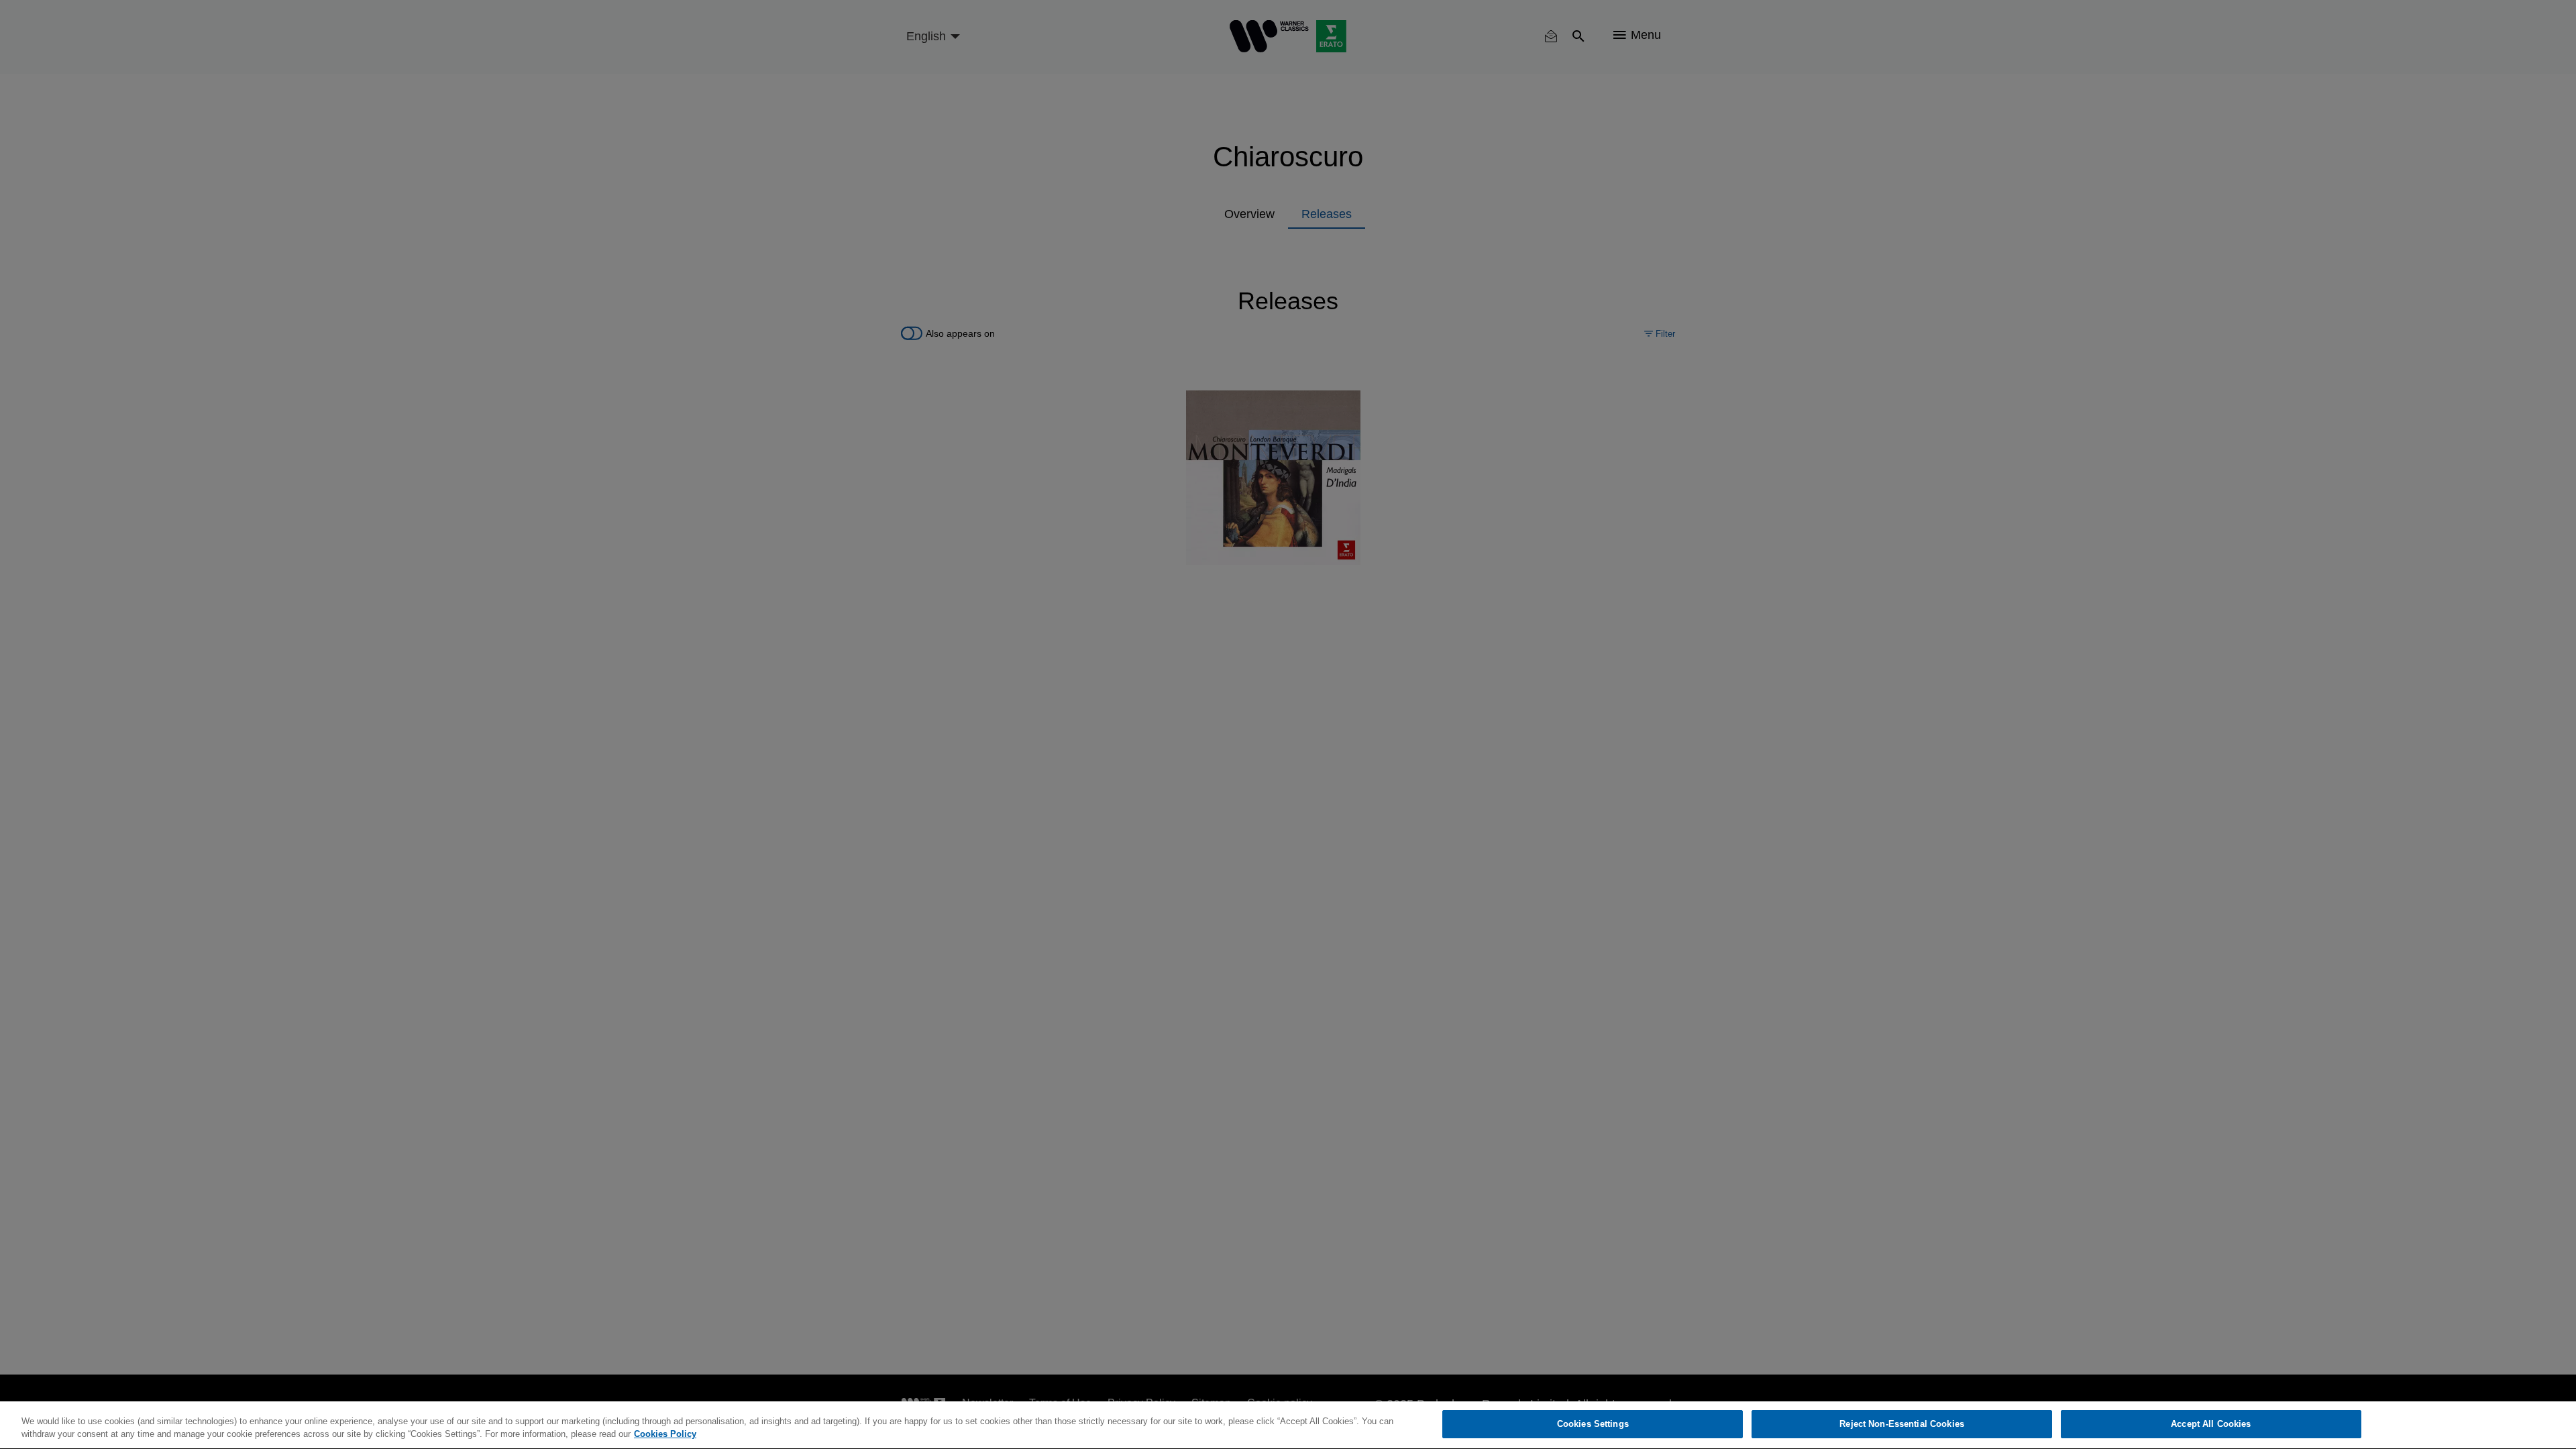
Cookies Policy (665, 1435)
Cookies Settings (1593, 1424)
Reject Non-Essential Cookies (1902, 1424)
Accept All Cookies (2211, 1424)
